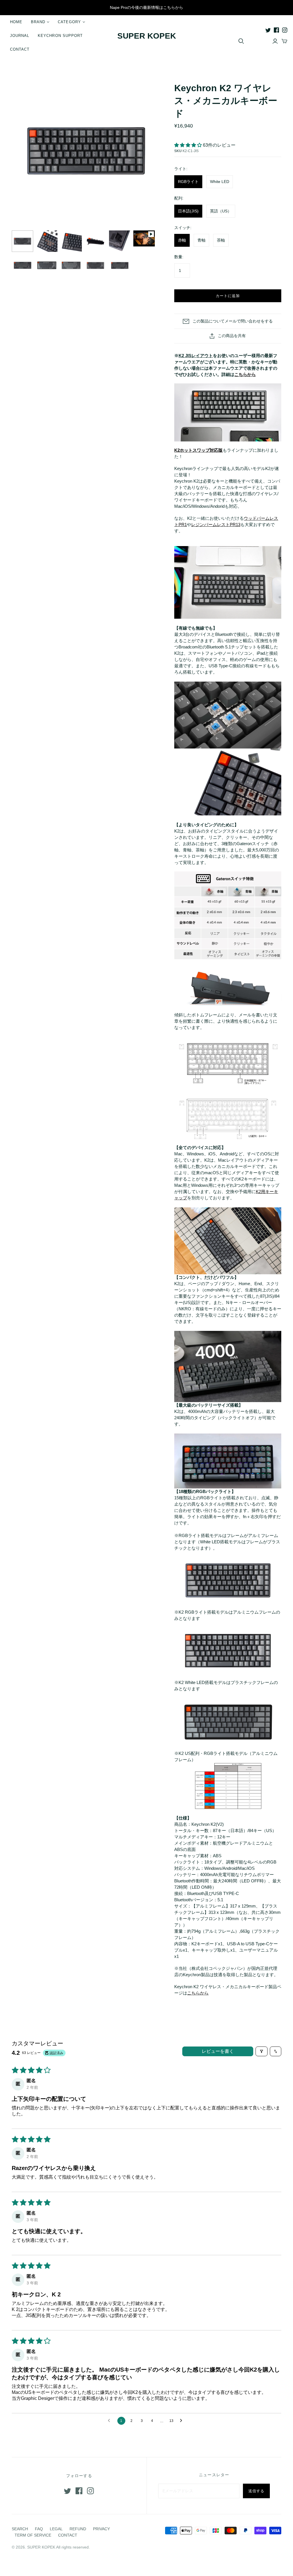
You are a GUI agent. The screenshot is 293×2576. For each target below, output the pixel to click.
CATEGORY (69, 22)
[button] (189, 145)
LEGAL (56, 2529)
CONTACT (20, 49)
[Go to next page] (183, 2421)
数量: (179, 257)
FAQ (39, 2529)
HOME (16, 22)
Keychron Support (60, 36)
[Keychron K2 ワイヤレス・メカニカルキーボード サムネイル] (22, 241)
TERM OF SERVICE (33, 2535)
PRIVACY (101, 2529)
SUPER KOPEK (147, 36)
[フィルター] (262, 2051)
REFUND (78, 2529)
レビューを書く (218, 2051)
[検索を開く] (241, 41)
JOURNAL (20, 36)
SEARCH (20, 2529)
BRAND (38, 22)
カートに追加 (228, 296)
